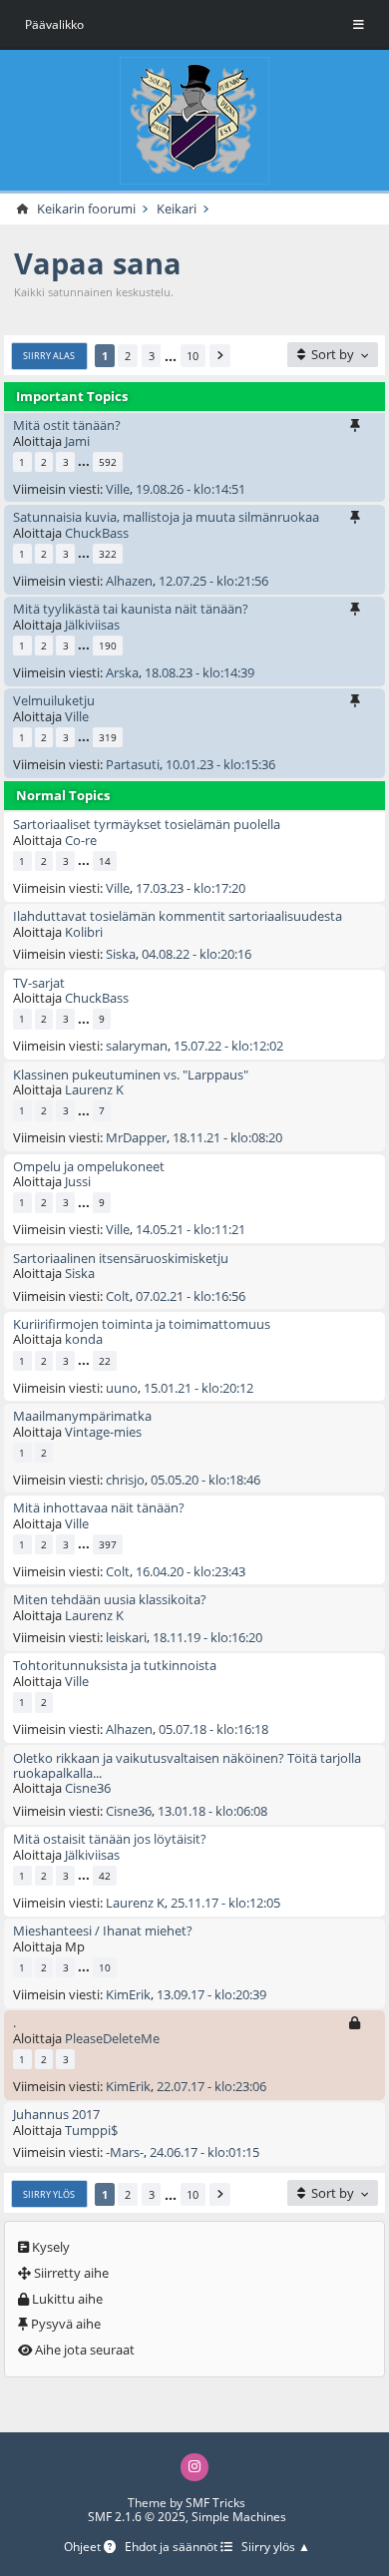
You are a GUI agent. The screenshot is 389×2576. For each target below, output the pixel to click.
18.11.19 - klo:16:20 (207, 1637)
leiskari (126, 1637)
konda (84, 1339)
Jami (77, 441)
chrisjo (125, 1480)
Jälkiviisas (92, 625)
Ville (118, 489)
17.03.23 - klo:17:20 (191, 888)
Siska (121, 954)
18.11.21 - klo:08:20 (227, 1137)
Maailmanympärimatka (82, 1416)
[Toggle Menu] (359, 25)
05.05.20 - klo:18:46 (205, 1480)
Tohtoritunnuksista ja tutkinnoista (115, 1665)
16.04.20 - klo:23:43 (191, 1571)
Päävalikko (54, 24)
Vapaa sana (98, 263)
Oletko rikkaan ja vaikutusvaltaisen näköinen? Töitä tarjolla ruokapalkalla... (187, 1765)
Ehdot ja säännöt (173, 2548)
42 (105, 1876)
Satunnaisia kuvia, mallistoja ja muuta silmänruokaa (166, 517)
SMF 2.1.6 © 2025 (137, 2517)
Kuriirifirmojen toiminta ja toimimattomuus (142, 1324)
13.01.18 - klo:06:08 (212, 1811)
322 (108, 554)
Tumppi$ (91, 2130)
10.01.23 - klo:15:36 (220, 764)
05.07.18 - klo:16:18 (213, 1729)
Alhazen (129, 581)
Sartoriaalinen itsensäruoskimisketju (121, 1258)
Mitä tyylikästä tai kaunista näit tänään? (131, 609)
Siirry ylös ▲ (276, 2548)
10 (193, 356)
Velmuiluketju (54, 700)
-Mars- (125, 2152)
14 (105, 861)
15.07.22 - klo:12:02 (228, 1046)
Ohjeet (84, 2548)
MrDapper (136, 1137)
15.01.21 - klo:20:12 (198, 1388)
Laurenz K (94, 1089)
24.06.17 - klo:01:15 (204, 2152)
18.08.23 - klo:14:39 (199, 672)
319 (108, 737)
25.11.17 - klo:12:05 (225, 1903)
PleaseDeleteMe (112, 2038)
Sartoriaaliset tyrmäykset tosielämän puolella (147, 824)
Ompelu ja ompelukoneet (89, 1166)
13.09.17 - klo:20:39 (211, 1994)
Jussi (78, 1181)
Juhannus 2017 (56, 2114)
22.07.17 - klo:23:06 (211, 2086)
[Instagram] (194, 2467)
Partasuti (133, 764)
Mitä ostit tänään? (67, 425)
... (171, 356)
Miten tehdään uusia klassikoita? (110, 1599)
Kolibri (84, 932)
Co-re (81, 840)
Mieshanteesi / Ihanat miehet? (103, 1931)
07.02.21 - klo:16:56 (191, 1296)
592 (108, 462)
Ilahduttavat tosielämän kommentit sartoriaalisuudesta (178, 916)
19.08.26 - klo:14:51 (191, 489)
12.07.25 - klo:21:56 (213, 581)
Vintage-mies (103, 1432)
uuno (122, 1388)
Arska (122, 672)
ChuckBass (97, 533)
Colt (118, 1296)
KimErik (128, 1994)
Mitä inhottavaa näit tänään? (99, 1507)
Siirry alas (49, 356)
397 (108, 1544)
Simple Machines (239, 2517)
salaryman (137, 1046)
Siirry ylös (49, 2194)
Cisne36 (88, 1788)
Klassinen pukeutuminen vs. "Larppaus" (131, 1074)
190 (108, 645)
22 (105, 1361)
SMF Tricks (215, 2503)
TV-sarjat (39, 983)
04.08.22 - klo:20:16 (196, 954)
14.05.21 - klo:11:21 (191, 1229)
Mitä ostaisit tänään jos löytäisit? (110, 1839)
